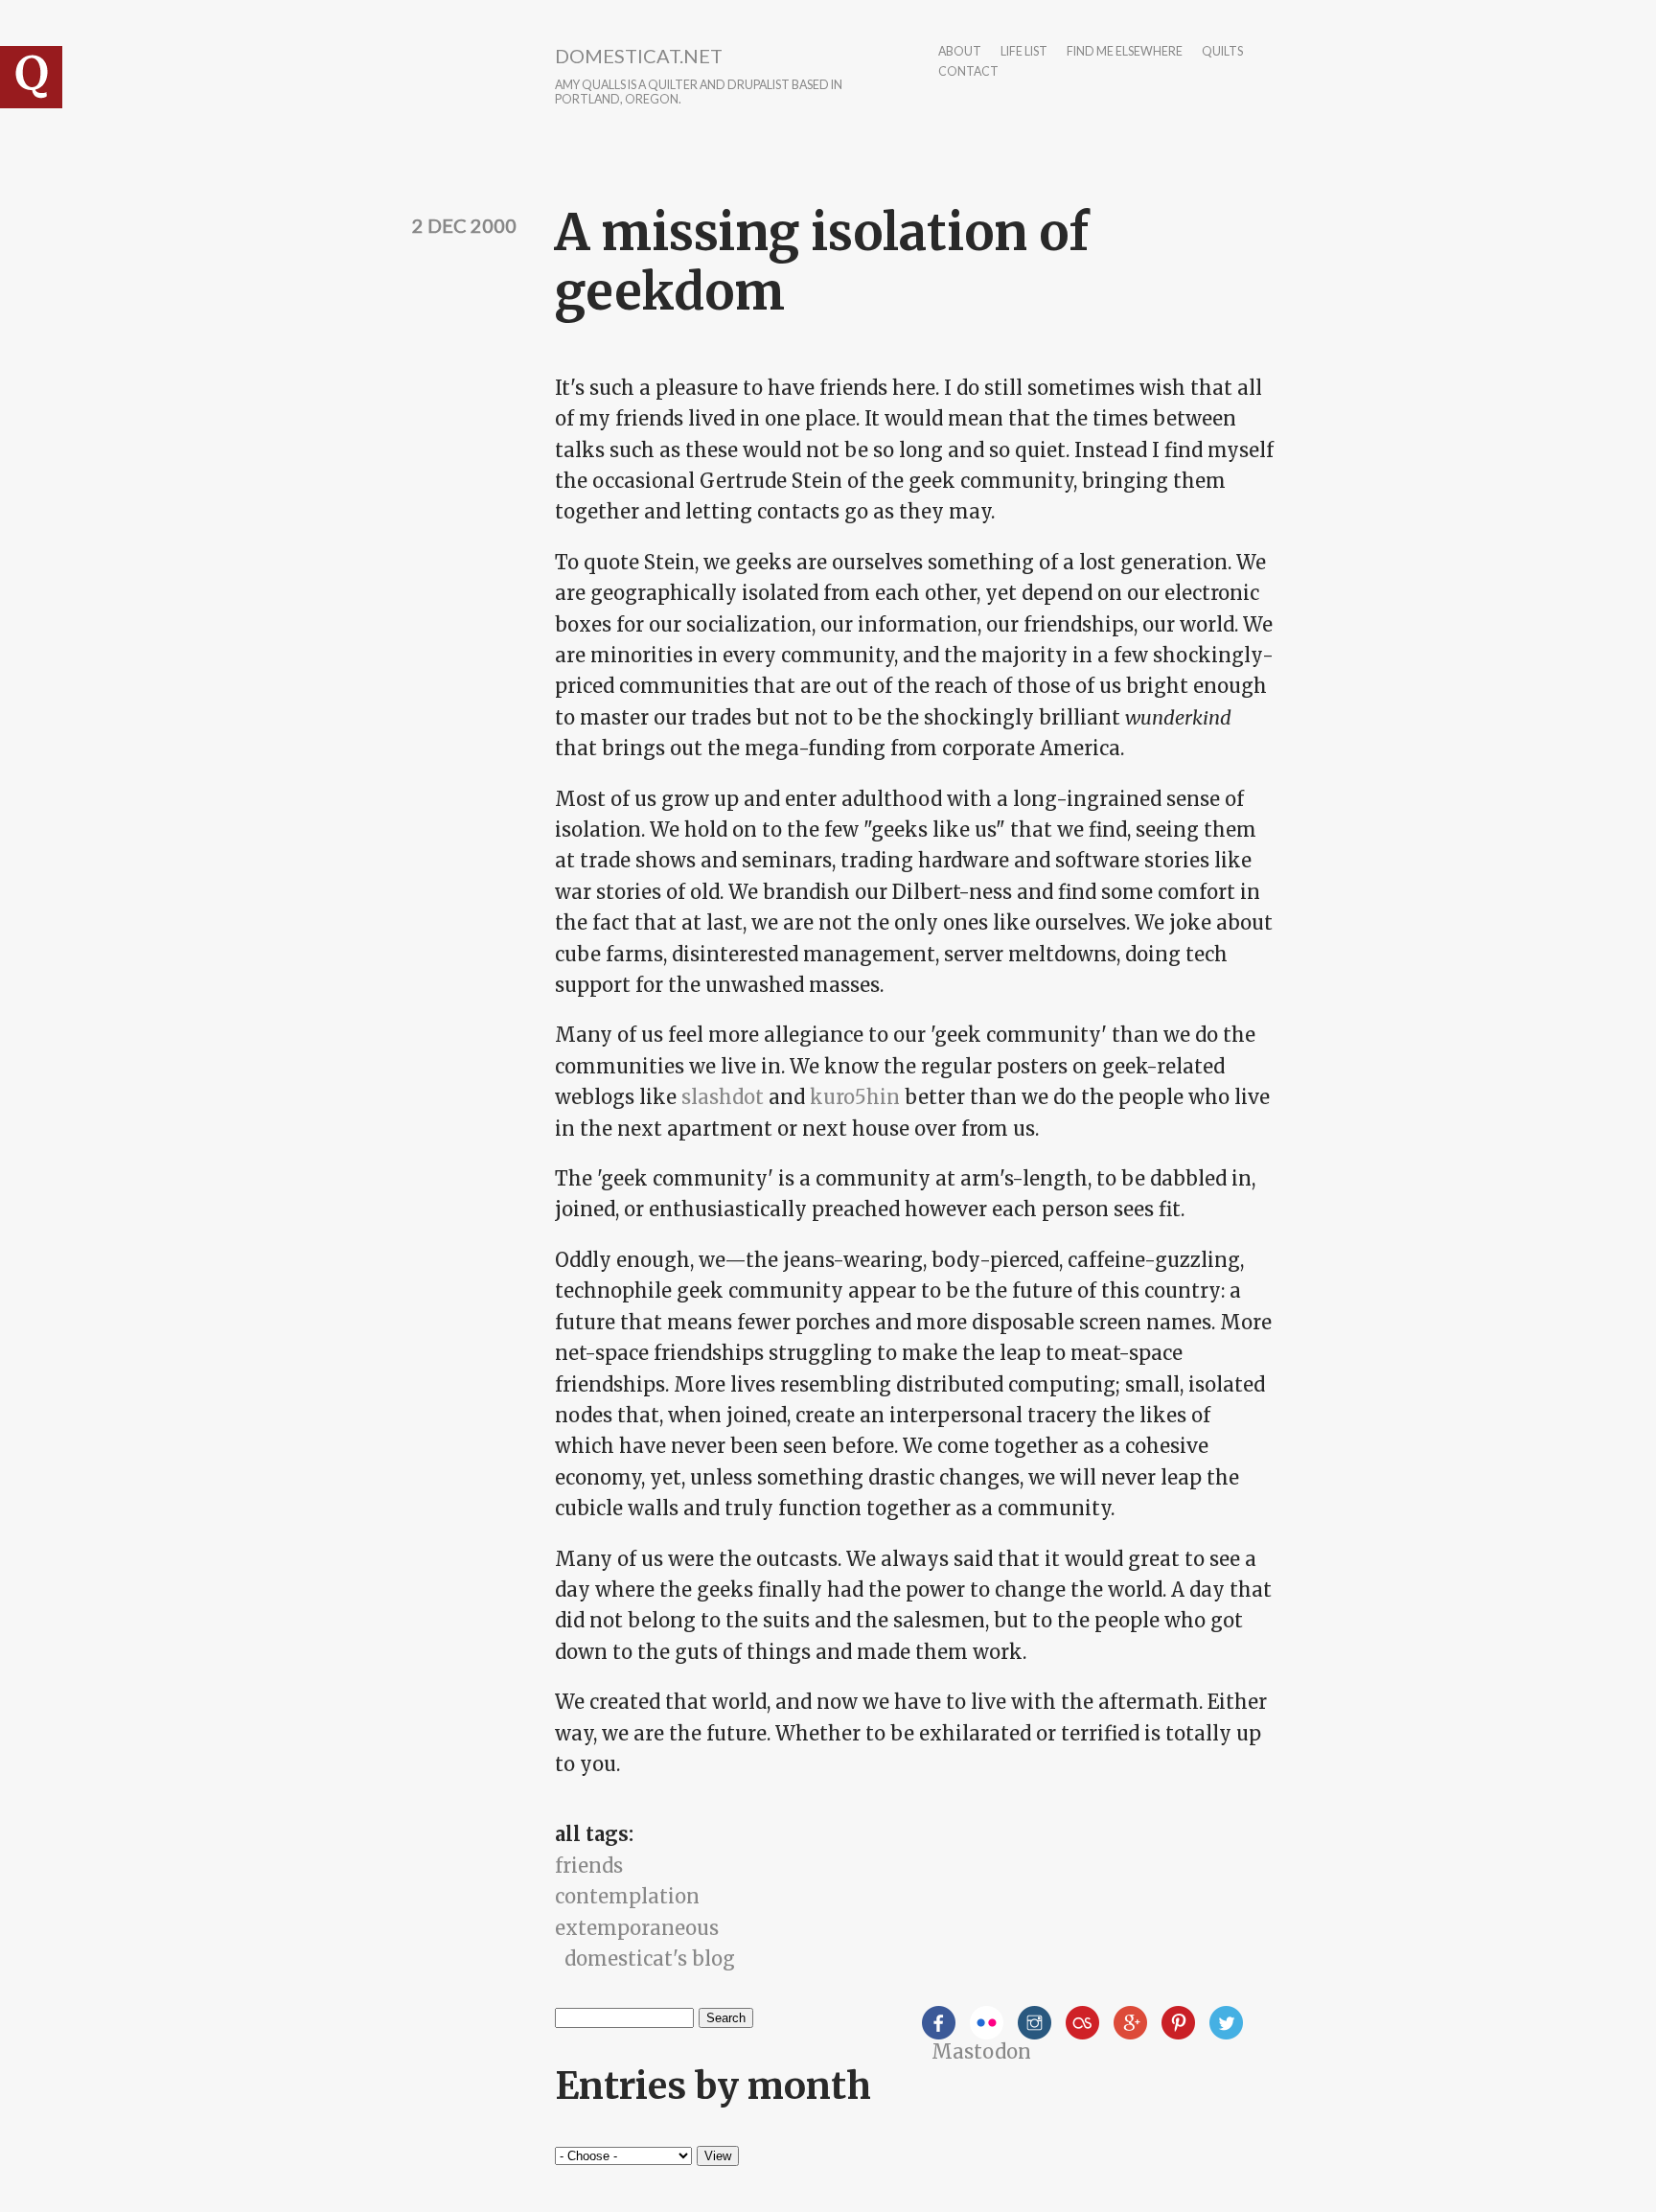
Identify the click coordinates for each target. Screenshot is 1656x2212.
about (960, 52)
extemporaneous (637, 1928)
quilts (1222, 52)
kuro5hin (855, 1097)
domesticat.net (639, 56)
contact (968, 72)
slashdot (723, 1097)
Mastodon (981, 2051)
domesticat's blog (650, 1959)
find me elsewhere (1125, 52)
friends (589, 1866)
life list (1024, 52)
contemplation (627, 1896)
